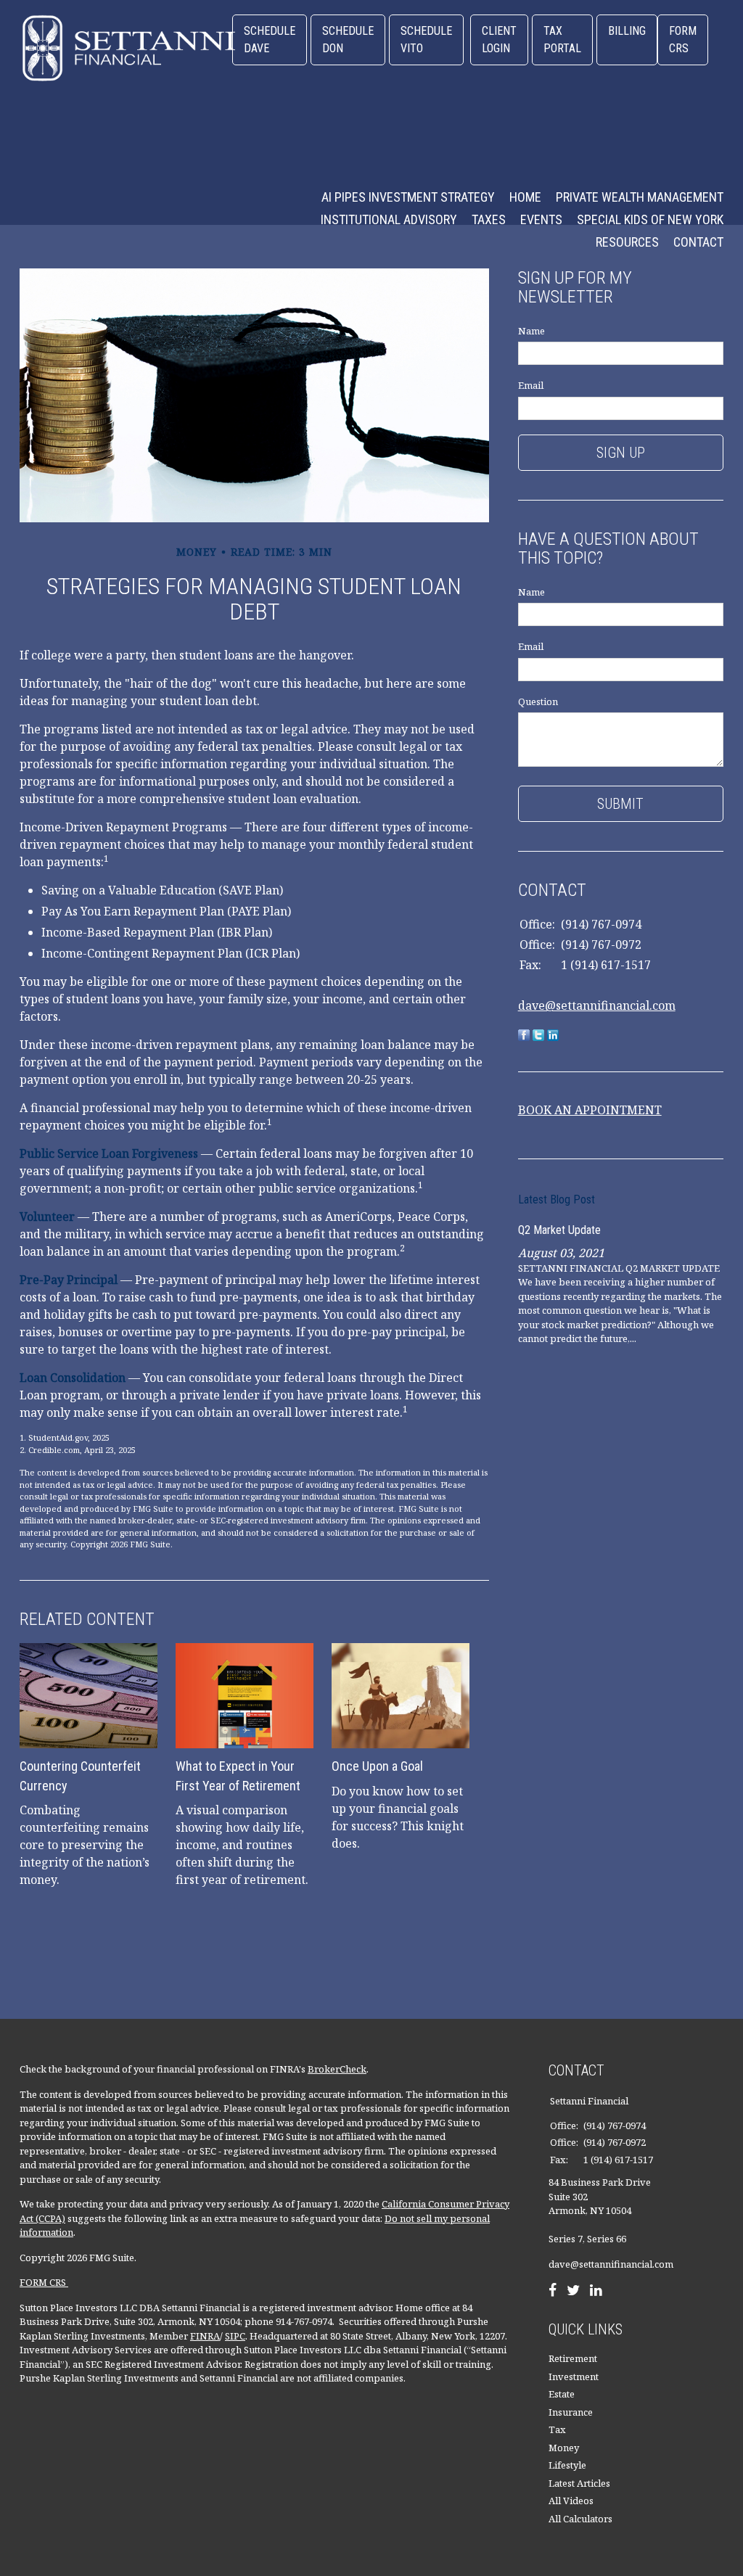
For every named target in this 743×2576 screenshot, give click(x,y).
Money (564, 2448)
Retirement (573, 2358)
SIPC (235, 2336)
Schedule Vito (426, 40)
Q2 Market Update (559, 1230)
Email (531, 385)
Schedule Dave (270, 40)
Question (538, 701)
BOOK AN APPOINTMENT (590, 1110)
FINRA (205, 2336)
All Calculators (580, 2519)
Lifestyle (567, 2465)
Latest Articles (579, 2483)
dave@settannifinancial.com (597, 1005)
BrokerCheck (337, 2069)
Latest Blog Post (557, 1199)
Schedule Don (348, 40)
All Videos (571, 2501)
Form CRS (683, 40)
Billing (627, 31)
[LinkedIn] (596, 2292)
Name (531, 331)
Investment (574, 2377)
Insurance (571, 2412)
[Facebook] (553, 2292)
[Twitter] (573, 2292)
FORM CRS (44, 2282)
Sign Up (621, 453)
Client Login (499, 40)
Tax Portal (562, 40)
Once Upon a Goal (377, 1766)
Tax (557, 2429)
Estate (562, 2394)
